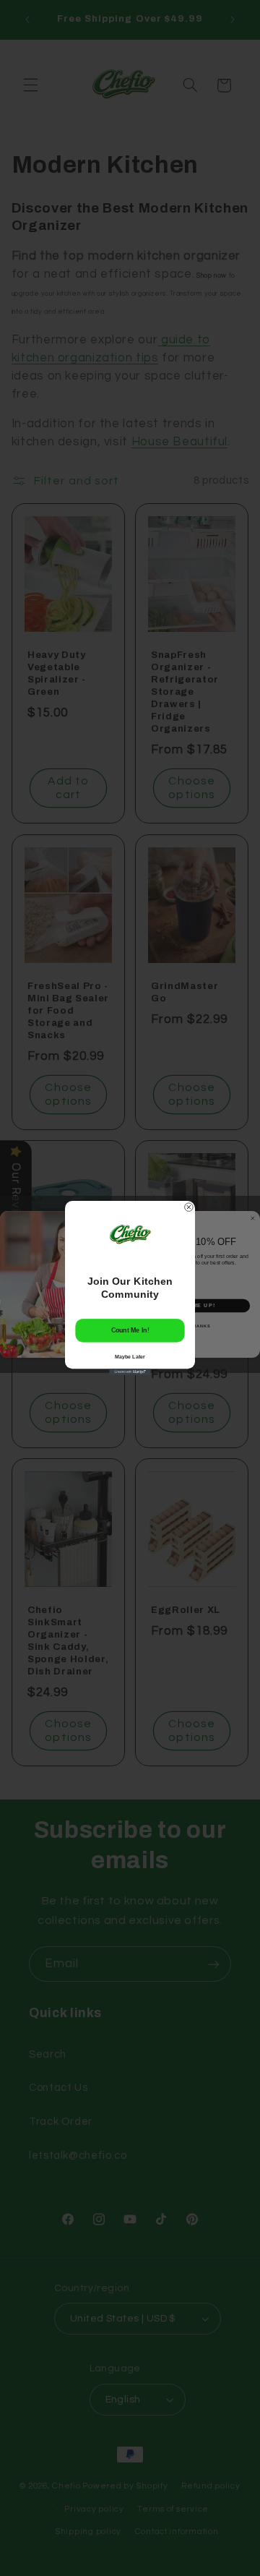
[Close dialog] (189, 1207)
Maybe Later (130, 1356)
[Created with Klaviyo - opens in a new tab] (130, 1372)
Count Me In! (130, 1330)
